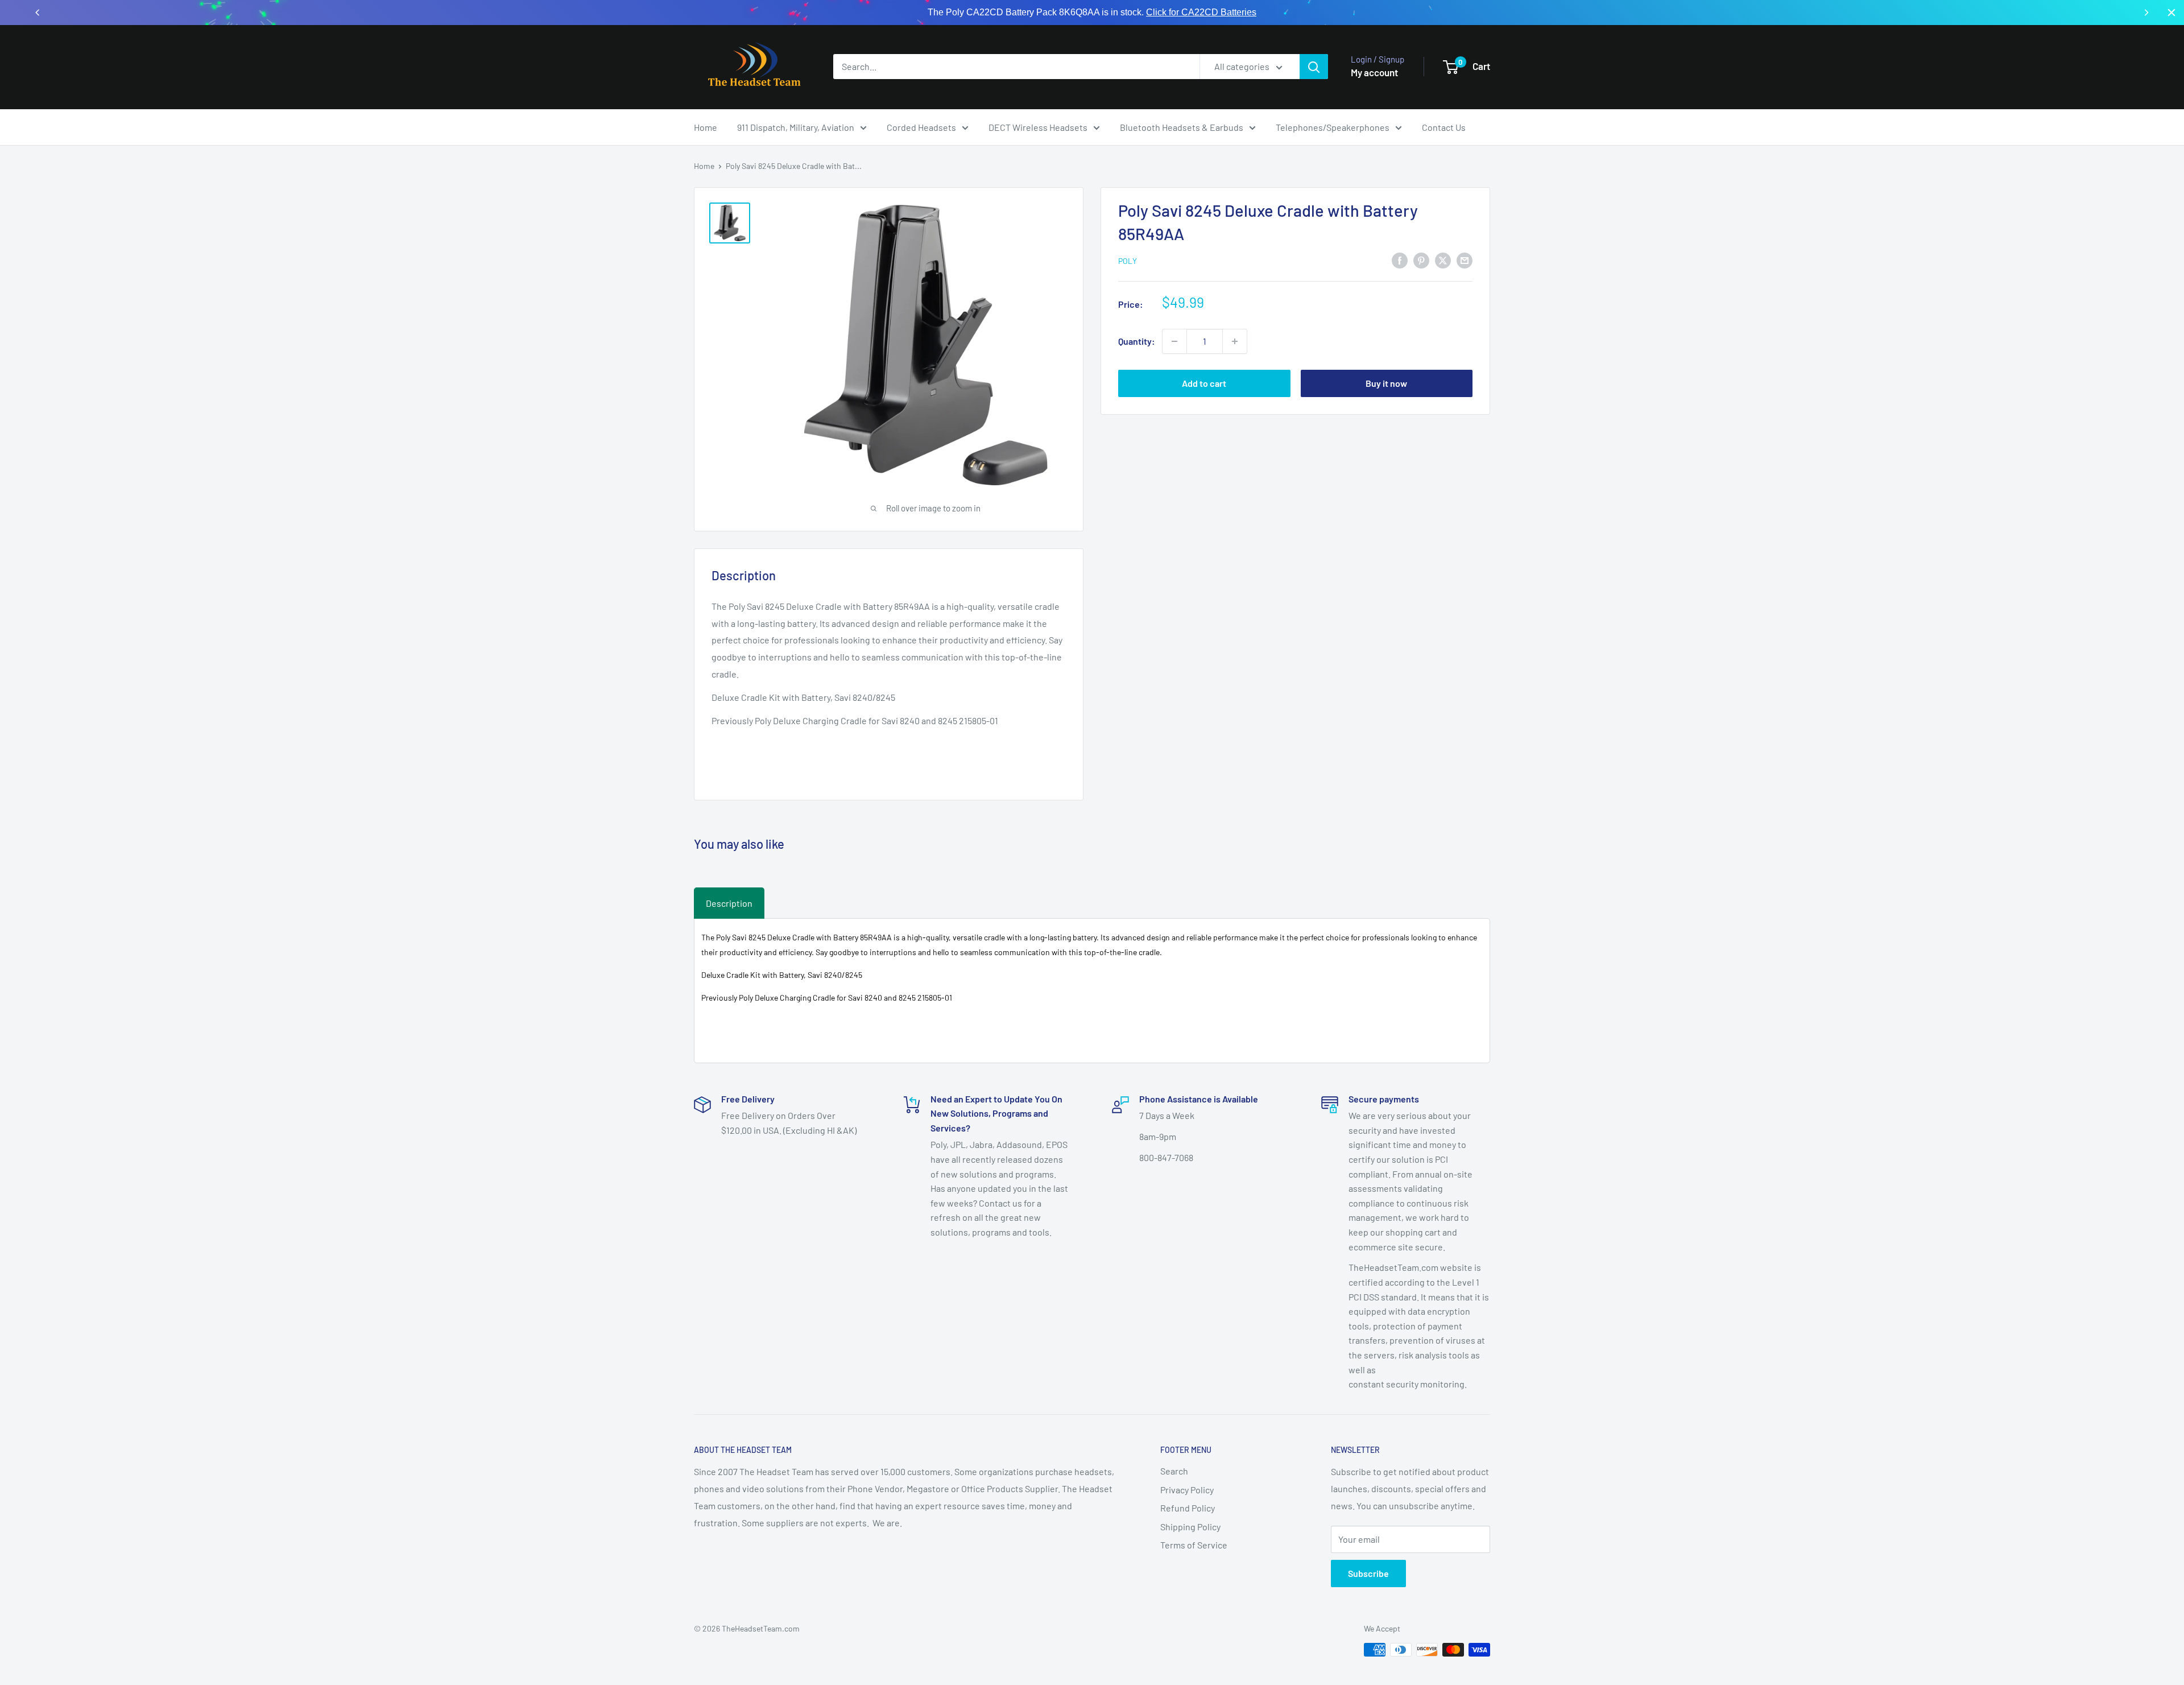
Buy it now (1386, 383)
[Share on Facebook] (1400, 260)
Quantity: (1137, 341)
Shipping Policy (1190, 1527)
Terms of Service (1194, 1545)
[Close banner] (2171, 13)
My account (1374, 72)
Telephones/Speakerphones (1333, 127)
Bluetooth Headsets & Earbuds (1182, 127)
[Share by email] (1465, 260)
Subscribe (1368, 1573)
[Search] (1314, 67)
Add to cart (1204, 383)
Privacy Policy (1187, 1490)
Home (706, 127)
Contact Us (1444, 127)
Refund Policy (1188, 1508)
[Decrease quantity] (1174, 341)
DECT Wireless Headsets (1038, 127)
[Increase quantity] (1235, 341)
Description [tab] (729, 903)
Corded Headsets (921, 127)
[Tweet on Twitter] (1443, 260)
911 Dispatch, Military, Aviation (796, 127)
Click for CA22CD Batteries (1201, 12)
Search (1174, 1471)
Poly (1128, 261)
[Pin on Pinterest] (1421, 260)
